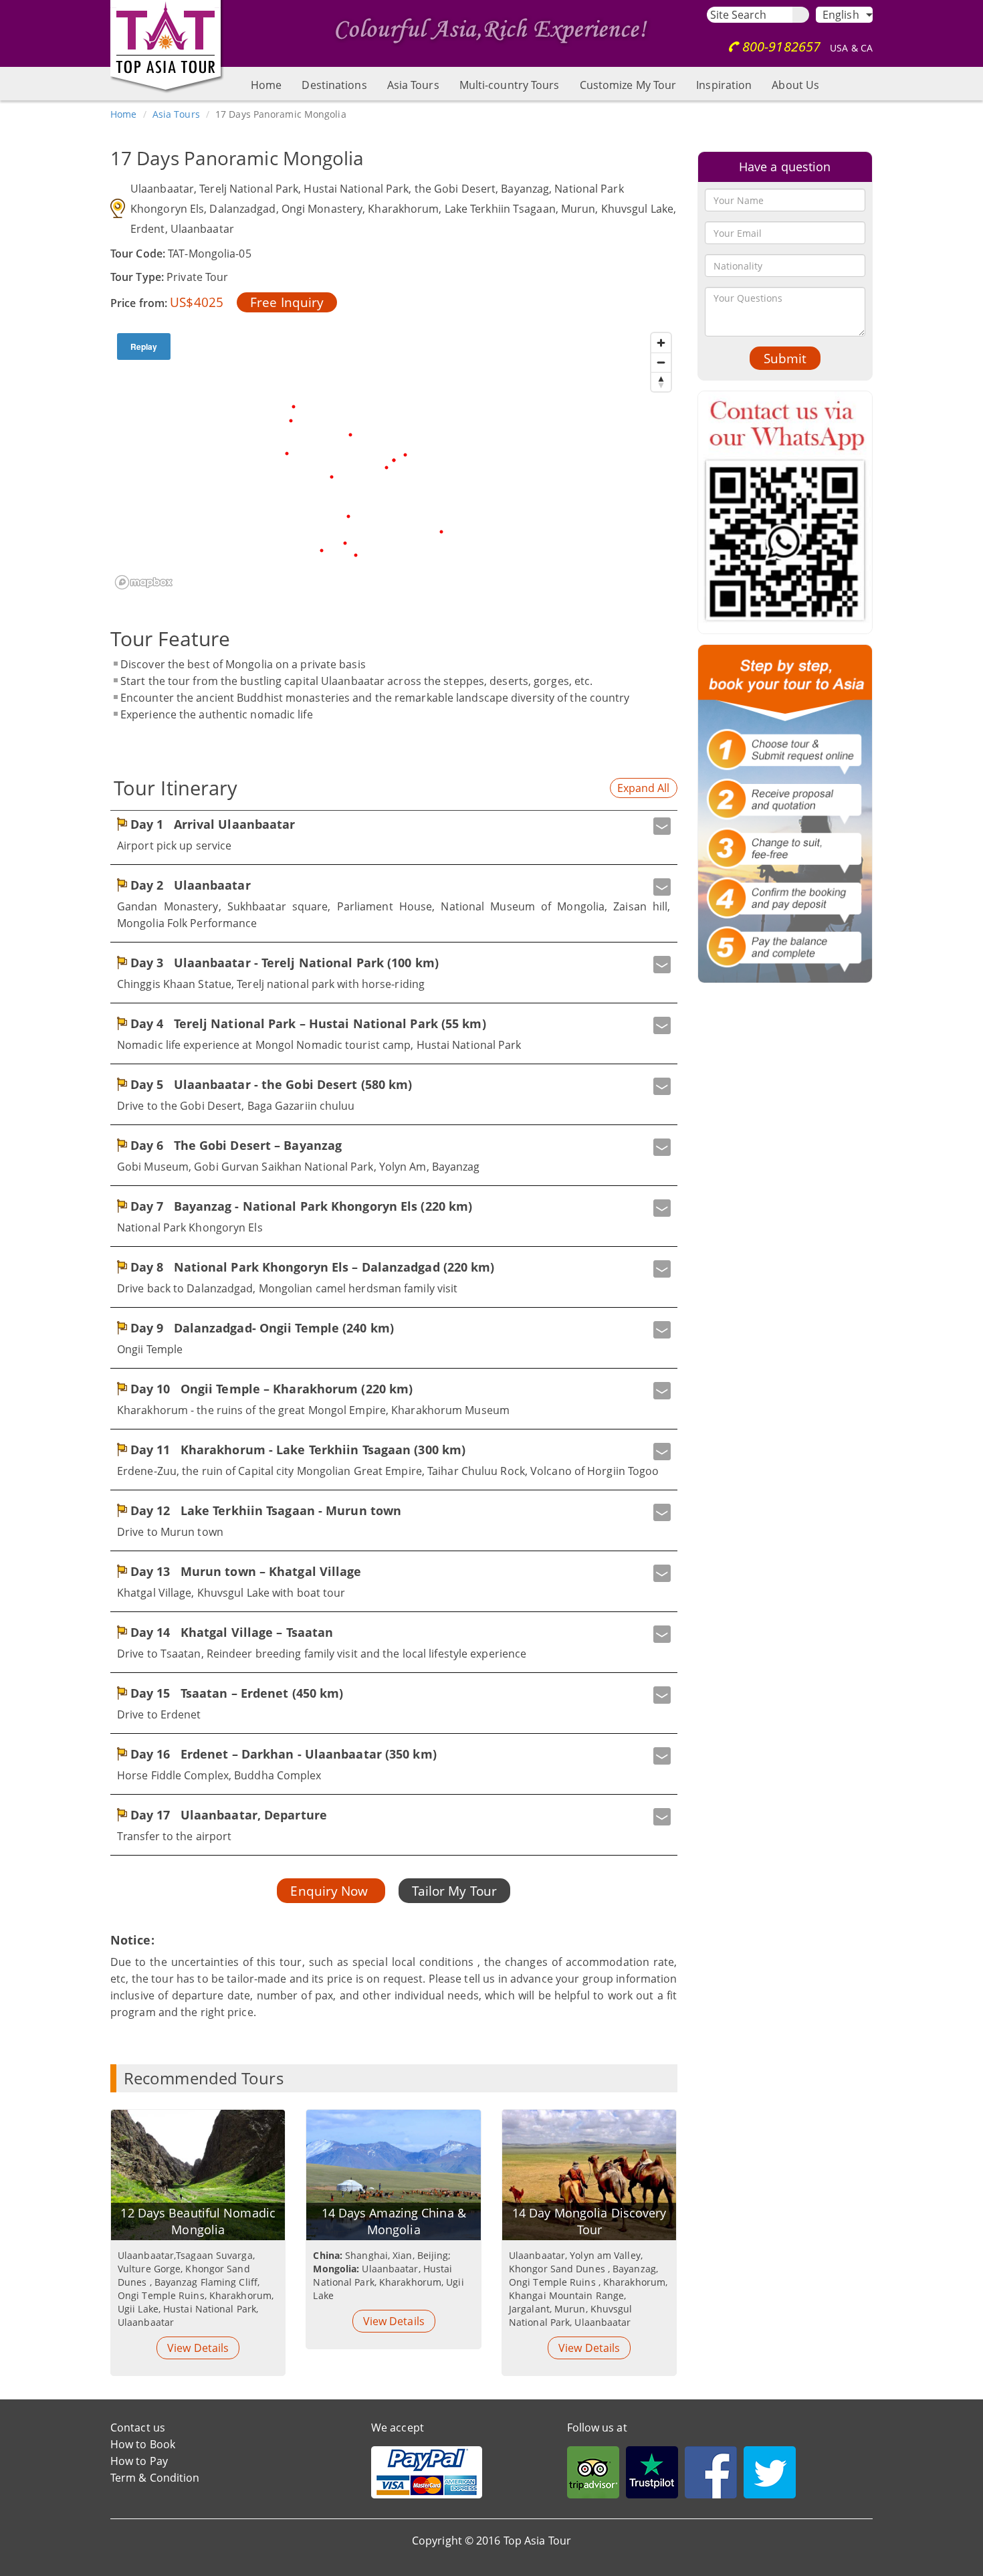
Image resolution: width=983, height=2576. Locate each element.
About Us (795, 85)
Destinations (334, 85)
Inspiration (724, 85)
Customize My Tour (628, 85)
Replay (144, 346)
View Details (198, 2348)
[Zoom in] (661, 343)
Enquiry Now (331, 1891)
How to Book (143, 2444)
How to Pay (139, 2461)
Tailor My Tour (454, 1891)
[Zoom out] (661, 362)
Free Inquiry (287, 302)
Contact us (138, 2428)
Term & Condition (155, 2478)
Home (266, 85)
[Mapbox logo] (144, 582)
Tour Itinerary (176, 788)
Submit (785, 358)
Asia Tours (413, 85)
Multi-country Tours (510, 85)
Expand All (644, 788)
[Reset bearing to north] (661, 382)
